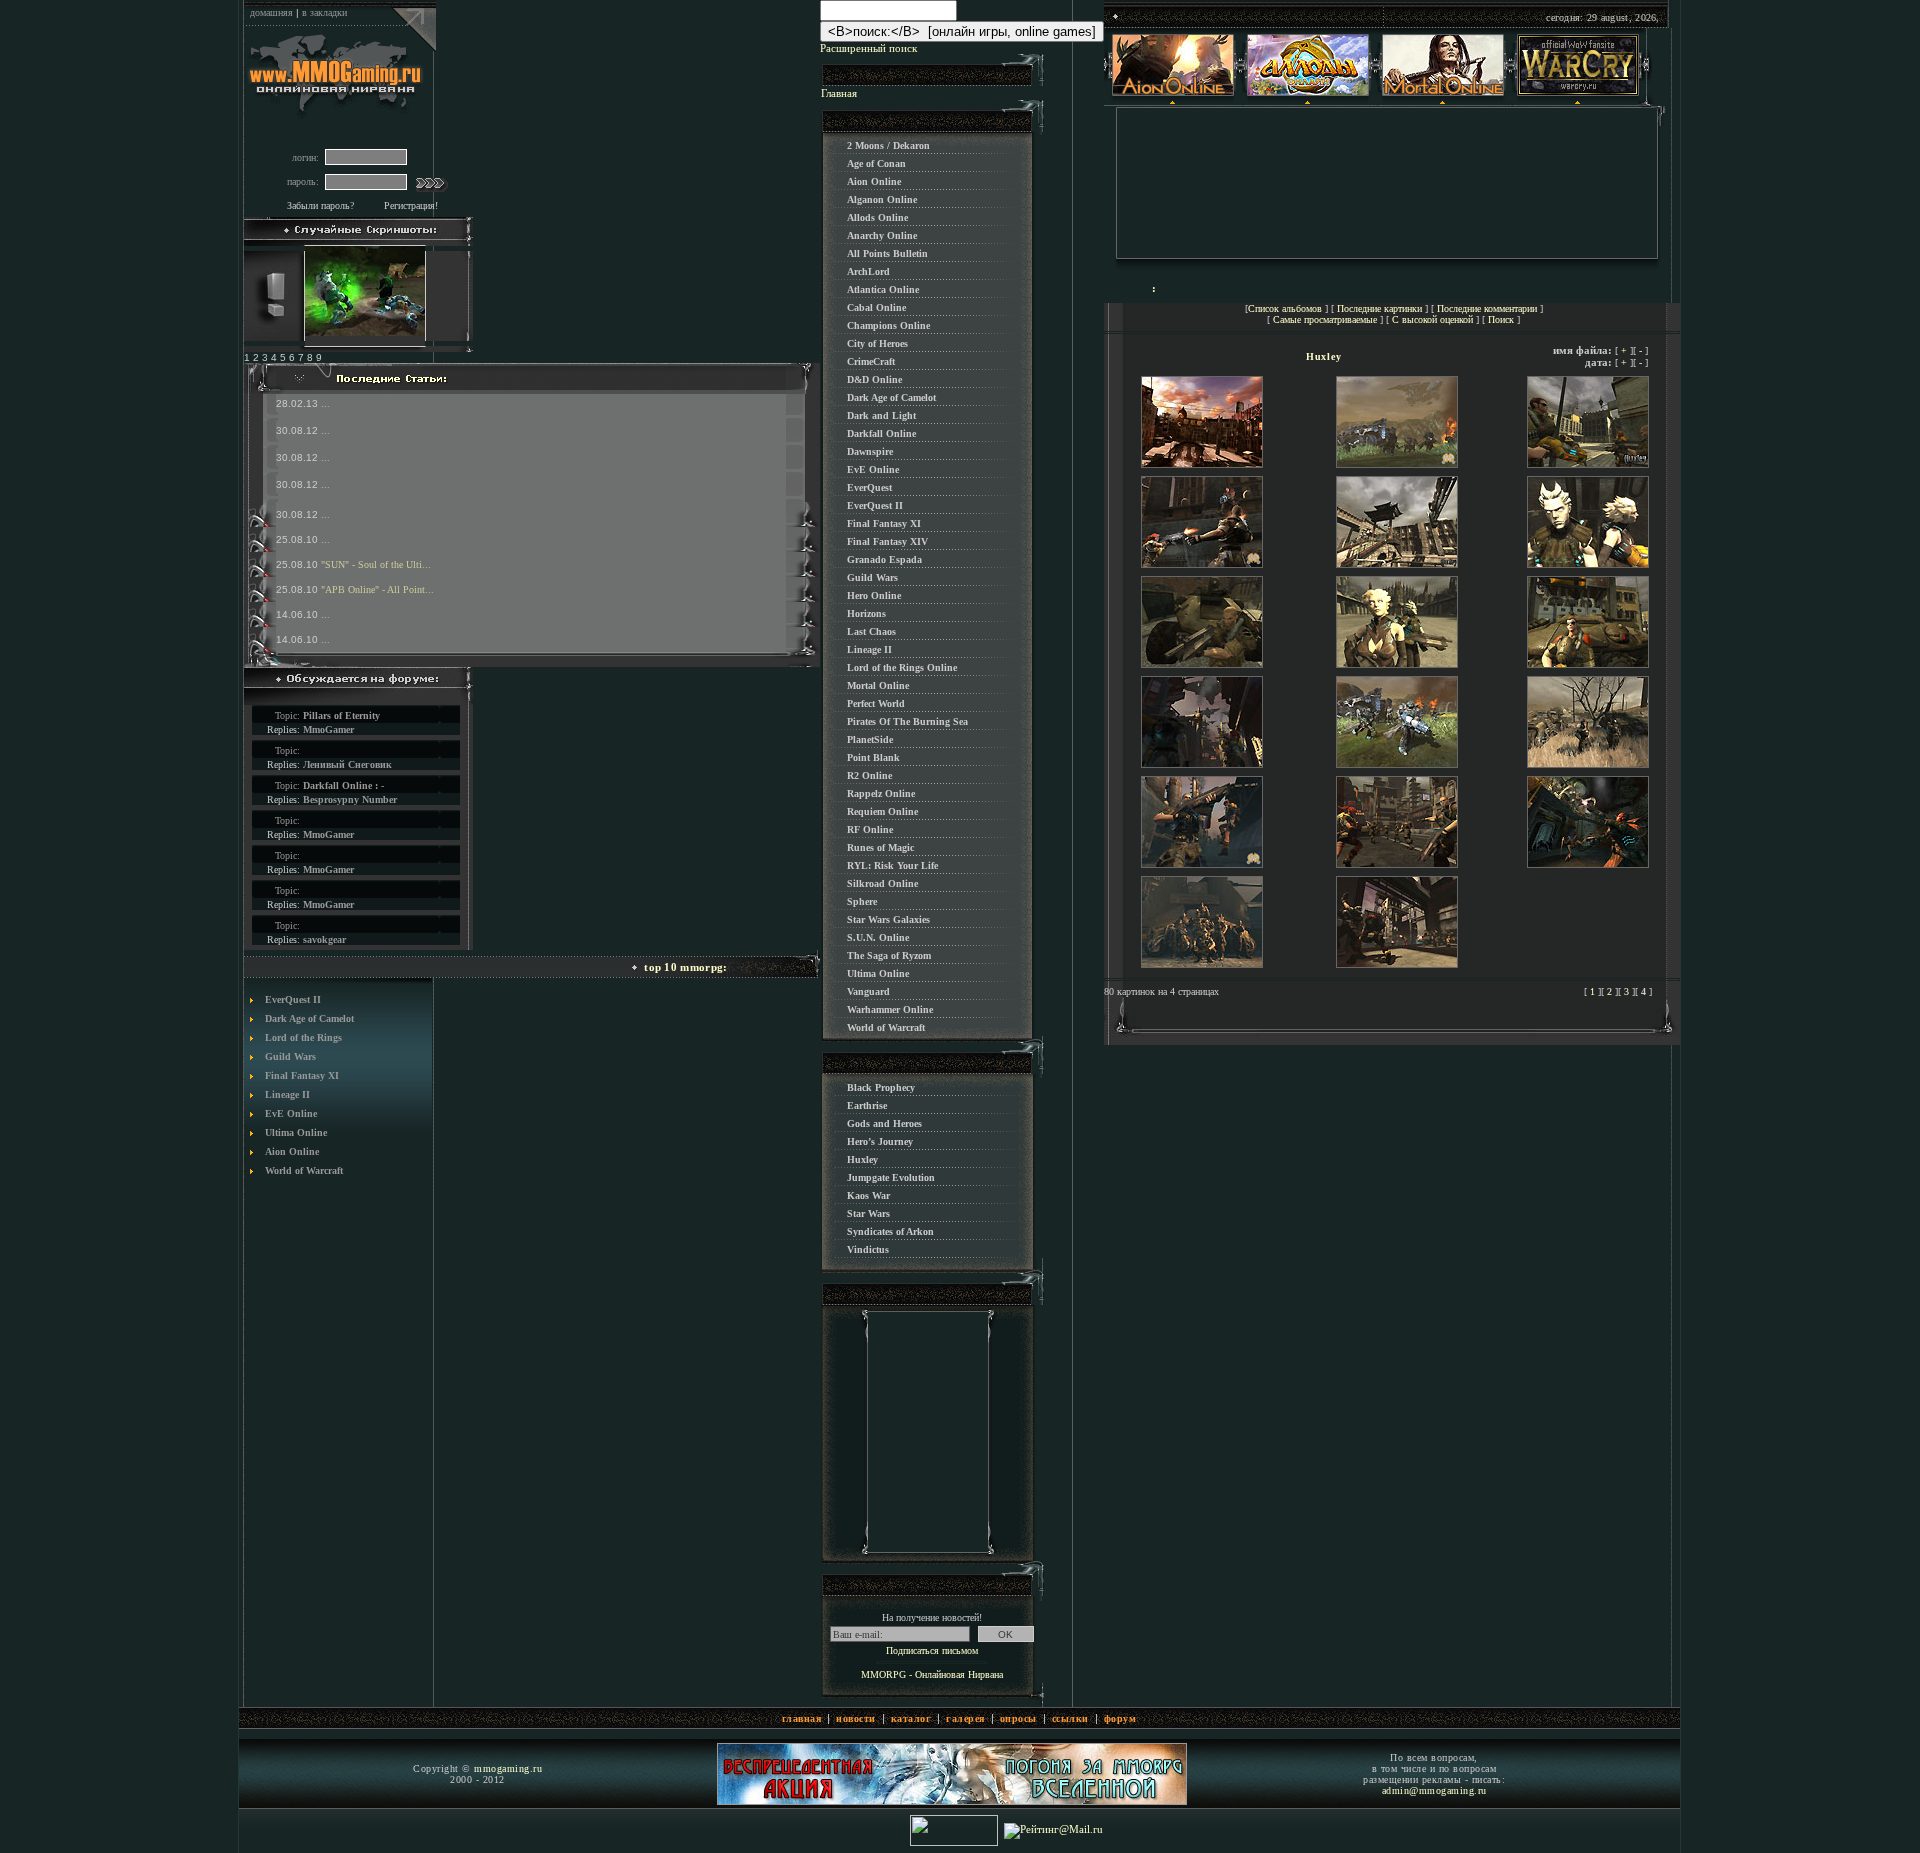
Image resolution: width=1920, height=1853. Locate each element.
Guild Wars (290, 1056)
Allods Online (877, 217)
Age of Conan (876, 163)
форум (1120, 1718)
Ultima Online (296, 1132)
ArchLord (868, 271)
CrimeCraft (871, 361)
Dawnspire (870, 451)
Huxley (862, 1159)
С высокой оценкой (1432, 319)
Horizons (866, 613)
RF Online (870, 829)
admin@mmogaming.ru (1434, 1790)
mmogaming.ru (508, 1768)
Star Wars (868, 1213)
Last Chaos (871, 631)
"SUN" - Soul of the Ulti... (376, 564)
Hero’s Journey (880, 1141)
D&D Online (874, 379)
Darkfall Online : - (343, 785)
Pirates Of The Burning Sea (907, 721)
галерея (965, 1718)
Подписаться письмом (932, 1650)
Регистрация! (411, 205)
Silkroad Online (882, 883)
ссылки (1070, 1718)
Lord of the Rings (303, 1037)
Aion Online (292, 1151)
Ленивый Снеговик (347, 764)
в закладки (324, 12)
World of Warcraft (304, 1170)
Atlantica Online (883, 289)
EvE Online (291, 1113)
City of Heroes (877, 343)
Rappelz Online (881, 793)
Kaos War (868, 1195)
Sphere (862, 901)
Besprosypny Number (350, 799)
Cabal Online (876, 307)
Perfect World (876, 703)
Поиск (1501, 319)
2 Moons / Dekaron (888, 145)
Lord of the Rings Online (902, 667)
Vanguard (868, 991)
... (325, 403)
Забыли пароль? (320, 205)
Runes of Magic (880, 847)
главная (802, 1718)
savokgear (324, 939)
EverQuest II (293, 999)
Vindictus (868, 1249)
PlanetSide (870, 739)
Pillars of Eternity (341, 715)
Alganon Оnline (882, 199)
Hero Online (874, 595)
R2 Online (869, 775)
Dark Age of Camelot (309, 1018)
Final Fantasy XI (302, 1075)
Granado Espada (884, 559)
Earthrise (867, 1105)
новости (856, 1718)
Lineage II (287, 1094)
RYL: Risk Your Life (892, 865)
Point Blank (873, 757)
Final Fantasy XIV (887, 541)
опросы (1018, 1718)
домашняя (271, 12)
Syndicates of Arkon (890, 1231)
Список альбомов (1285, 308)
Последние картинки (1379, 308)
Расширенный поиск (868, 48)
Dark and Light (881, 415)
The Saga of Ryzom (889, 955)
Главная (839, 93)
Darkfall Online (881, 433)
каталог (911, 1718)
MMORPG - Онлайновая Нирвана (932, 1674)
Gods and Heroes (884, 1123)
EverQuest (869, 487)
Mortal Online (878, 685)
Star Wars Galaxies (888, 919)
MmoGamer (328, 729)
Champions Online (888, 325)
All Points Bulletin (887, 253)
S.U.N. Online (878, 937)
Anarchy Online (882, 235)
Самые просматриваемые (1325, 319)
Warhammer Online (890, 1009)
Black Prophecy (881, 1087)
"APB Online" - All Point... (377, 589)
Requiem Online (882, 811)
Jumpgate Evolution (891, 1177)
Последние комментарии (1487, 308)
